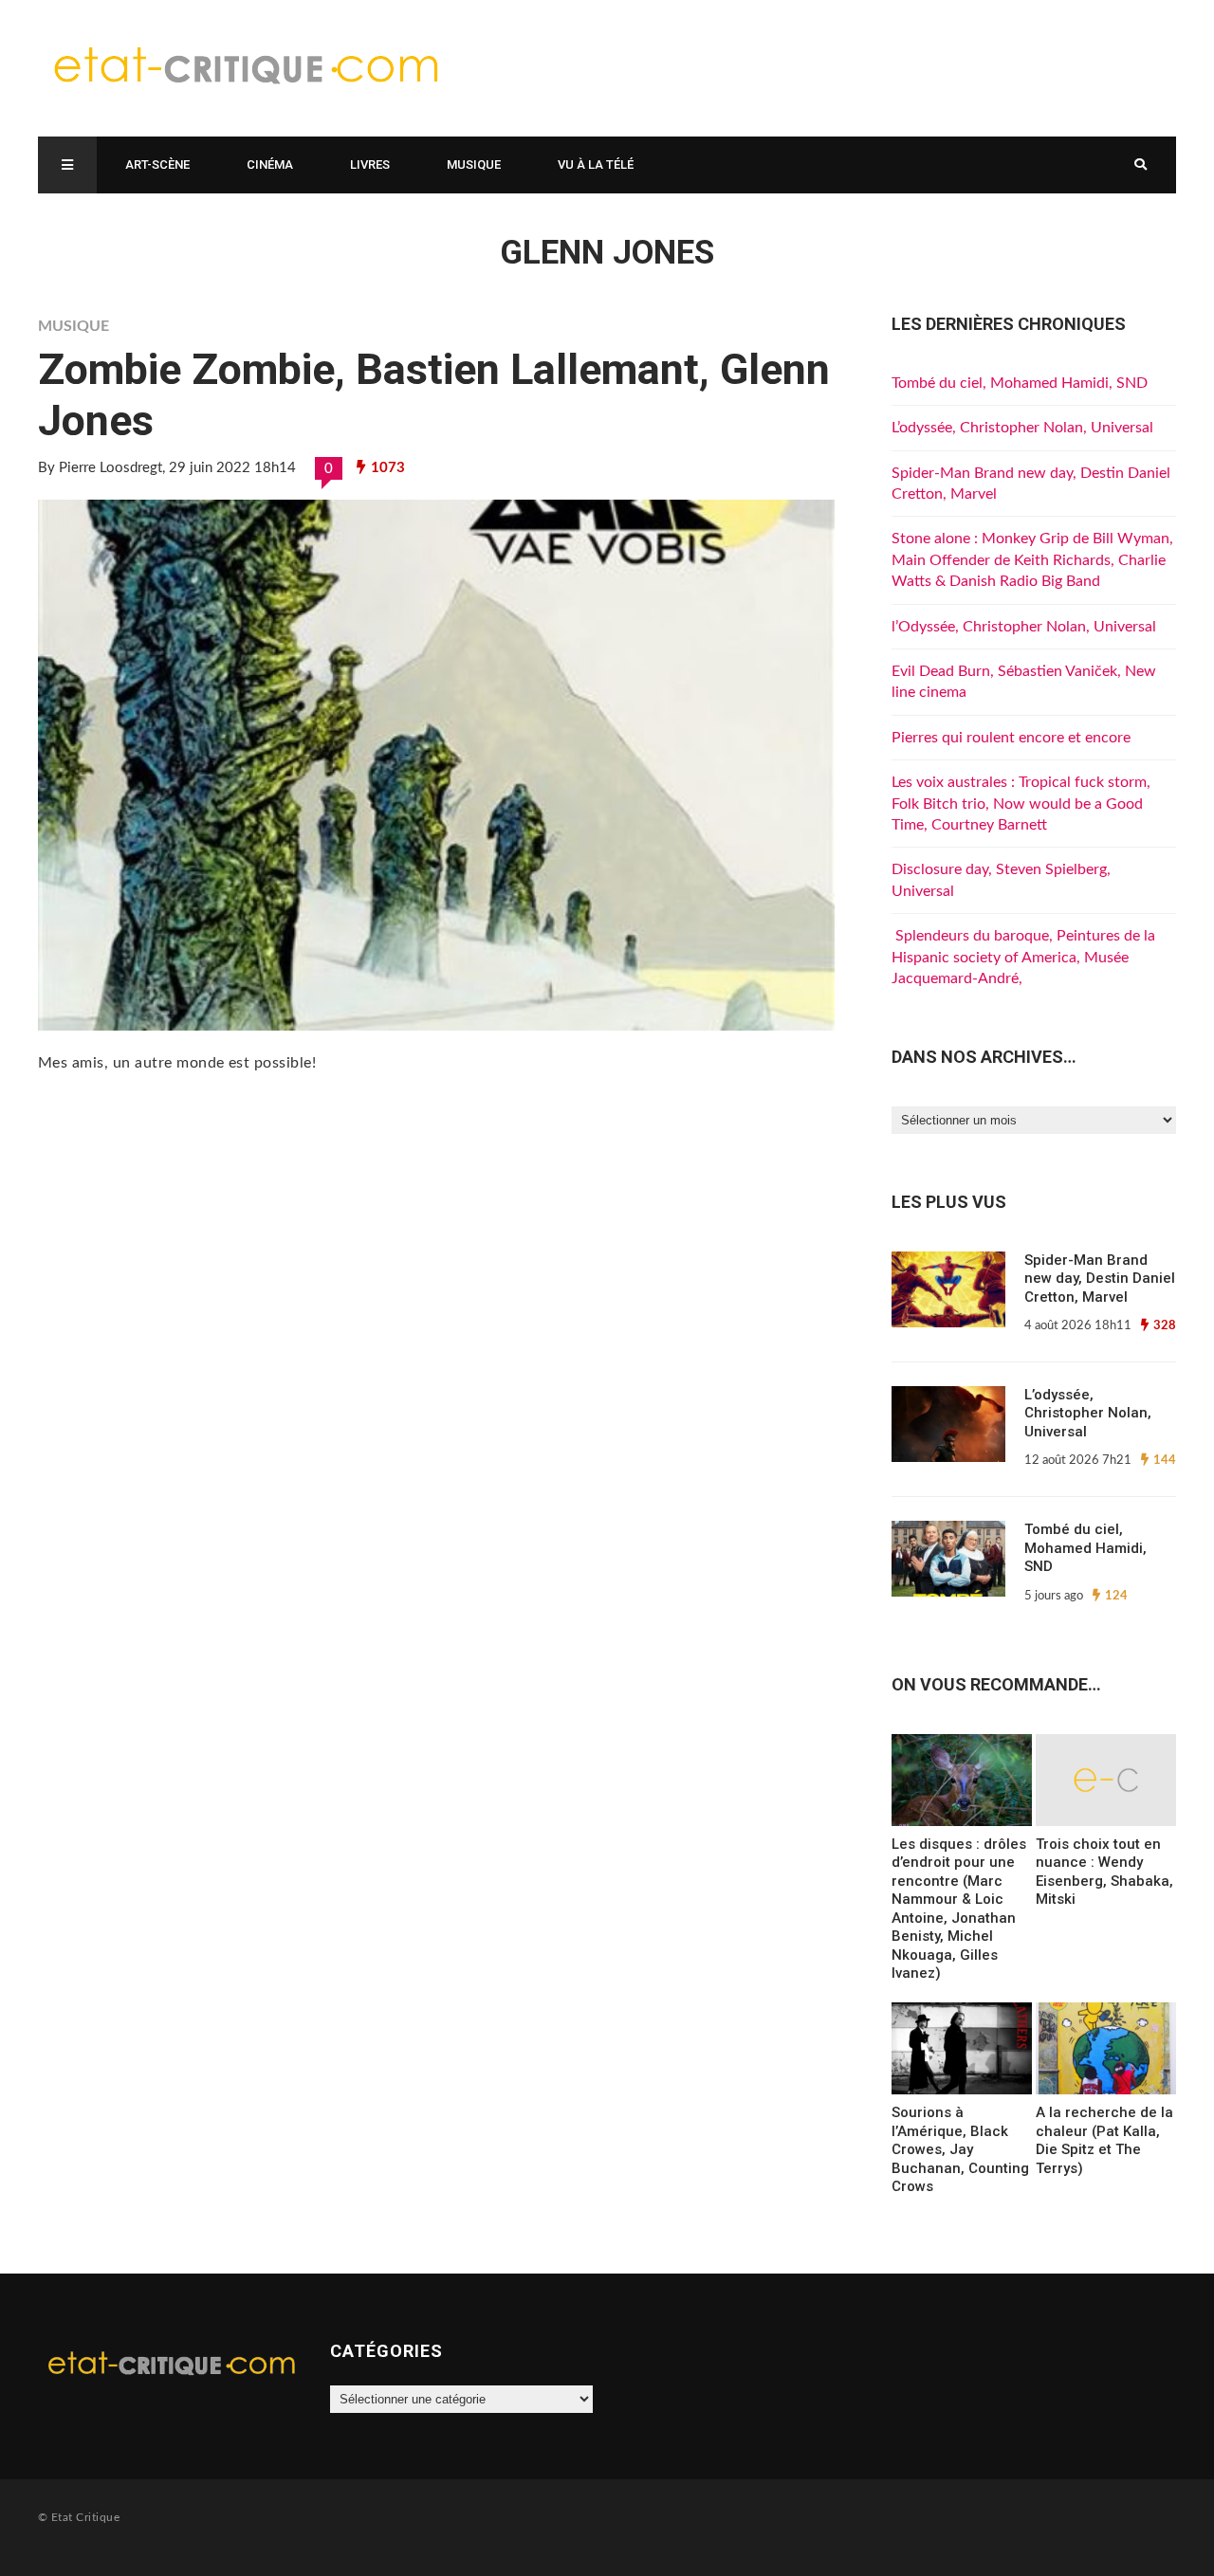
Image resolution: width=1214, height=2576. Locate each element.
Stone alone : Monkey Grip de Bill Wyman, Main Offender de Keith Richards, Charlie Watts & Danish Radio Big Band (1032, 560)
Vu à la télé (596, 164)
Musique (474, 164)
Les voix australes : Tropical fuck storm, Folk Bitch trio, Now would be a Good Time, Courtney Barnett (1021, 804)
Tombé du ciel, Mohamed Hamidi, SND (1020, 383)
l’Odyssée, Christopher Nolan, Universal (1024, 627)
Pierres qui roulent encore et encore (1011, 738)
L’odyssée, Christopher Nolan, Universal (1022, 428)
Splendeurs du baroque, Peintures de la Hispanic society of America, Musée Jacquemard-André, (1023, 957)
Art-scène (157, 164)
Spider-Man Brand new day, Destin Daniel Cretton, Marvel (1100, 1279)
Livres (370, 164)
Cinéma (270, 164)
